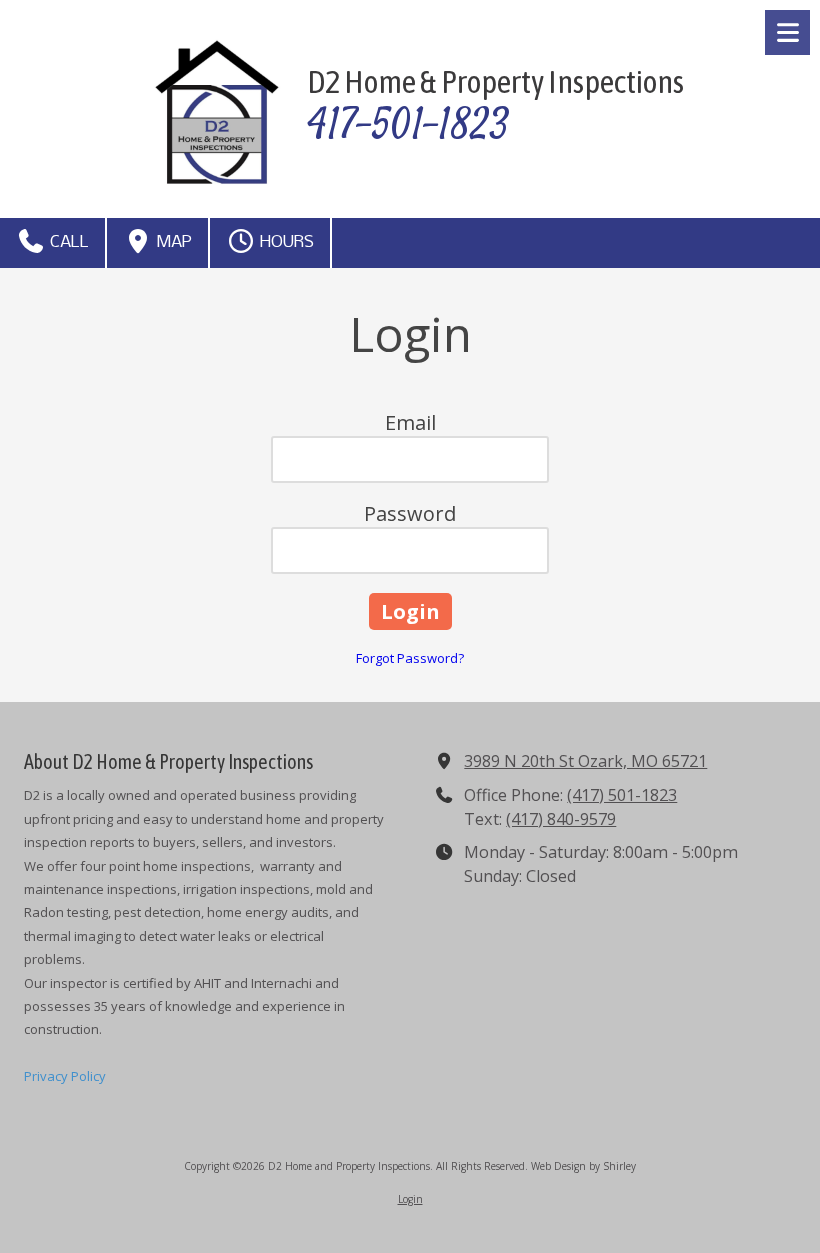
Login (410, 1199)
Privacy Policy (65, 1076)
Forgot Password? (410, 658)
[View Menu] (787, 32)
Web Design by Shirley (583, 1166)
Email (410, 422)
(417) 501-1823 (622, 795)
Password (410, 513)
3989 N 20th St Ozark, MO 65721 (585, 761)
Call (67, 242)
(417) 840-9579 (561, 819)
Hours (285, 242)
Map (172, 242)
